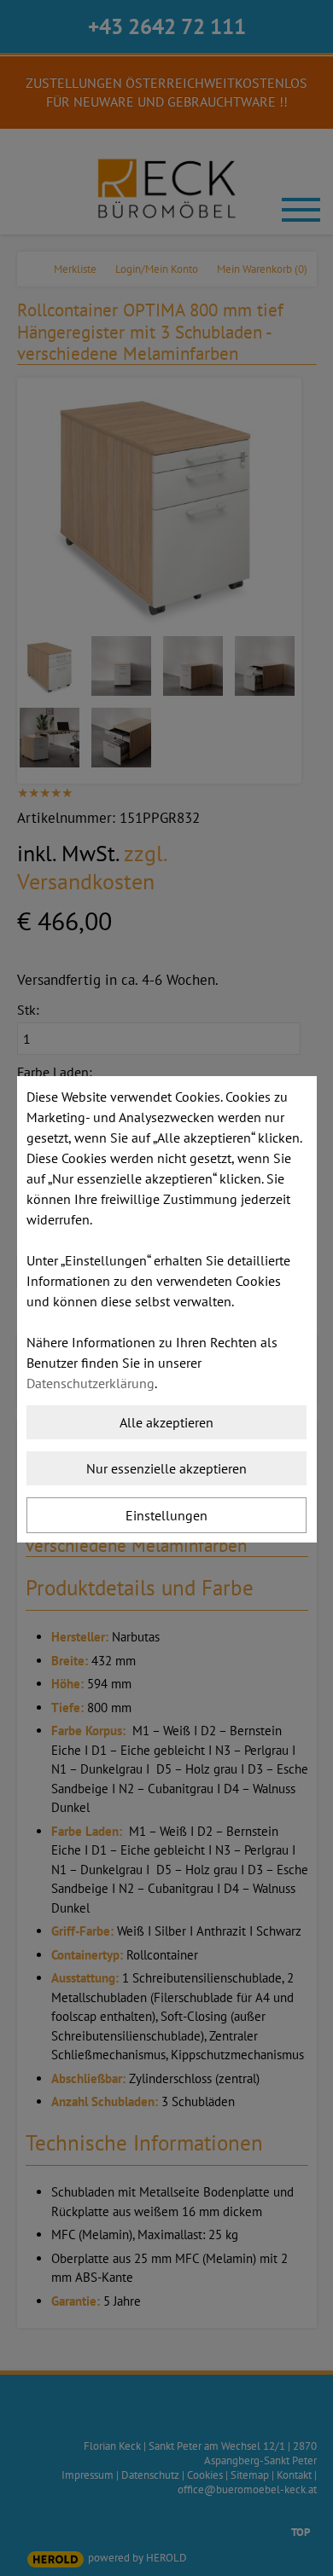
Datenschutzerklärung (91, 1383)
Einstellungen (166, 1515)
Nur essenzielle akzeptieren (166, 1468)
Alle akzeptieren (166, 1422)
